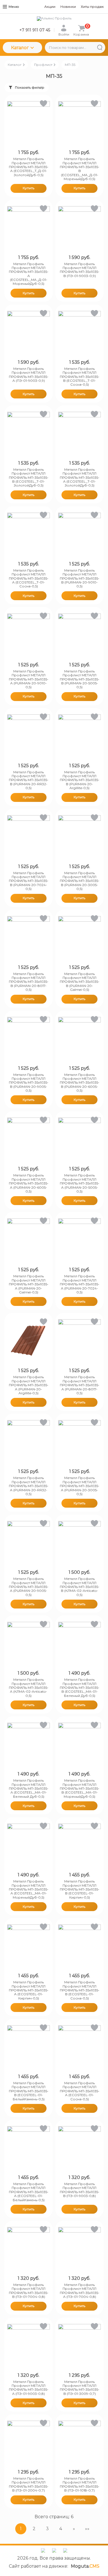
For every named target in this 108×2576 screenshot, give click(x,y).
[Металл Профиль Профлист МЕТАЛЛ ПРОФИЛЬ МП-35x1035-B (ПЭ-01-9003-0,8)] (79, 2148)
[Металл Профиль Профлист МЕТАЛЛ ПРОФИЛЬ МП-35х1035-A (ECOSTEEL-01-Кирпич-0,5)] (29, 1946)
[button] (43, 105)
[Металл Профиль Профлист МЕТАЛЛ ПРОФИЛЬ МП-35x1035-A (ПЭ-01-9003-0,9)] (29, 332)
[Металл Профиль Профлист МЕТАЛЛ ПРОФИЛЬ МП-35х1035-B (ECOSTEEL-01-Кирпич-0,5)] (79, 1845)
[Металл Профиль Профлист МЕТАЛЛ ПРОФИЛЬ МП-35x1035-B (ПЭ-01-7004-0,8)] (29, 2248)
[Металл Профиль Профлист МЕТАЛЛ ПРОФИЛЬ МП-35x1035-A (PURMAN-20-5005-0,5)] (79, 1139)
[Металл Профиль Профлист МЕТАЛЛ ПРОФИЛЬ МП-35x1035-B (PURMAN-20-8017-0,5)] (29, 937)
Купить (29, 188)
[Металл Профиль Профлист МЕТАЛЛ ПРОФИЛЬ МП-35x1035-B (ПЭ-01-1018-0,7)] (79, 2442)
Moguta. (85, 2566)
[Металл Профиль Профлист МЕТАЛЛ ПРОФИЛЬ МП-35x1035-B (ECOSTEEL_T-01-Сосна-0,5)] (79, 332)
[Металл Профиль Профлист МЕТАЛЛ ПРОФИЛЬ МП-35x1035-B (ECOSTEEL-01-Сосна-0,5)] (79, 1946)
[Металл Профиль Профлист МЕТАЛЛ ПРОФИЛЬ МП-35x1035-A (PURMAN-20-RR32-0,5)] (29, 1442)
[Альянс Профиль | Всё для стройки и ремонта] (54, 19)
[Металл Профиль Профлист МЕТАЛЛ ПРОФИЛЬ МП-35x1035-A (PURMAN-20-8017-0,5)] (79, 1341)
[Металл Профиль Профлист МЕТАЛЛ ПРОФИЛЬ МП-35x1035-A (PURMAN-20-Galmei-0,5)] (29, 1240)
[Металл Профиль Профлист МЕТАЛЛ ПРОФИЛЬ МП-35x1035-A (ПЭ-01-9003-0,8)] (29, 2345)
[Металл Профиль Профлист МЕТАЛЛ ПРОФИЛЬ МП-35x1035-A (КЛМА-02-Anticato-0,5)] (29, 1643)
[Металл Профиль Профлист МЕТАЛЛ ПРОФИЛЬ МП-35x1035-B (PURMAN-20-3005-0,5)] (79, 837)
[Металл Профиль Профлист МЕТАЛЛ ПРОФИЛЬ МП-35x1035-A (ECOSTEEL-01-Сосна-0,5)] (79, 2047)
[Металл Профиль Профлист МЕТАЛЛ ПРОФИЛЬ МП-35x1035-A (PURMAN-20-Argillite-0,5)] (29, 1341)
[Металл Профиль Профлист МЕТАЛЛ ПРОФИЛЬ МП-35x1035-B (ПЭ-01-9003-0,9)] (79, 228)
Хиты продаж (92, 7)
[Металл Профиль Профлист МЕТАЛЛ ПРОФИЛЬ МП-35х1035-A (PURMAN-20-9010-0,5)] (29, 635)
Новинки (68, 7)
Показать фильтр (30, 87)
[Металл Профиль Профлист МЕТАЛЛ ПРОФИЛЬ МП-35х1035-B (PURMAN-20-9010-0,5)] (79, 534)
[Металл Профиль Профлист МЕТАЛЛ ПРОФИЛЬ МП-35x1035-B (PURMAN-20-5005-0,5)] (79, 635)
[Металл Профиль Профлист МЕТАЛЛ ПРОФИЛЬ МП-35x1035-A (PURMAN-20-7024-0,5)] (79, 1240)
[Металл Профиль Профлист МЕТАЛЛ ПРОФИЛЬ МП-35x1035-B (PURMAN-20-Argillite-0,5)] (79, 736)
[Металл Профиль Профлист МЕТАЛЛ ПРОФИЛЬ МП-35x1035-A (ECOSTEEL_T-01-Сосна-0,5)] (29, 534)
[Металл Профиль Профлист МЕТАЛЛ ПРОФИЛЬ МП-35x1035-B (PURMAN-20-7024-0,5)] (29, 837)
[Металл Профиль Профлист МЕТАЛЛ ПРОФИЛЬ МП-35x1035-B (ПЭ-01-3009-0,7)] (79, 2345)
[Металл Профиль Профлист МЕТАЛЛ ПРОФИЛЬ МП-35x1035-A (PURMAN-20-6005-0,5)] (29, 1139)
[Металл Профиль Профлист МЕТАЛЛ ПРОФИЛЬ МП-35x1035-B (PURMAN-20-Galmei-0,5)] (79, 937)
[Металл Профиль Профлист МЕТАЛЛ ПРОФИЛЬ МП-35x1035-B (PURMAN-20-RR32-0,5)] (29, 736)
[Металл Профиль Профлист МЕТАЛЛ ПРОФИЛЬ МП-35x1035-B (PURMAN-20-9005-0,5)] (29, 1038)
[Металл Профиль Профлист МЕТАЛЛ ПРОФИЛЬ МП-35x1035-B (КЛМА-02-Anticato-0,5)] (79, 1542)
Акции (50, 7)
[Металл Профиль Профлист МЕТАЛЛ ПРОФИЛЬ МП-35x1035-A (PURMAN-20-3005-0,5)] (79, 1442)
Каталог (20, 48)
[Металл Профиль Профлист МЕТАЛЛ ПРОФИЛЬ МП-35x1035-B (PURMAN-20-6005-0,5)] (79, 1038)
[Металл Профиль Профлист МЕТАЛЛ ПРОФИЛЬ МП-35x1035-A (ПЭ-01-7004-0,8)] (79, 2248)
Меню (14, 7)
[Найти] (100, 48)
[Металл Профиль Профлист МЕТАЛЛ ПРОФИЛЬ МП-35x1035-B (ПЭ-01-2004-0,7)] (29, 2442)
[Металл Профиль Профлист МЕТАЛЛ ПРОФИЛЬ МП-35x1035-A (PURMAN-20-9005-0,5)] (29, 1542)
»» (87, 2529)
